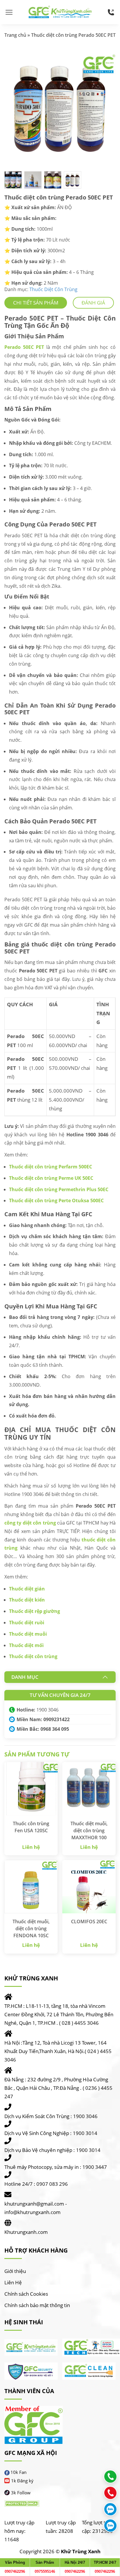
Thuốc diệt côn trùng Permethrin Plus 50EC (59, 1189)
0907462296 (15, 2571)
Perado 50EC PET (24, 347)
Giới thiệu (15, 2271)
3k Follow (21, 2493)
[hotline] (111, 12)
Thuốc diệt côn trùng (33, 1656)
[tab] (36, 303)
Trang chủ (15, 35)
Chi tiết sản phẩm (36, 303)
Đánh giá (93, 303)
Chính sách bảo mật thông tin (37, 2305)
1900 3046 (47, 1710)
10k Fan (18, 2472)
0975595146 (45, 2571)
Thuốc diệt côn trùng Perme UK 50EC (51, 1178)
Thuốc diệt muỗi (28, 1634)
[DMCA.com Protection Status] (22, 2504)
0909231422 (57, 1719)
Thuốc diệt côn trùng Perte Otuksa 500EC (56, 1200)
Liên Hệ (13, 2282)
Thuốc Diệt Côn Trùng (53, 289)
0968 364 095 (55, 1729)
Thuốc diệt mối (26, 1645)
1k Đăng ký (22, 2481)
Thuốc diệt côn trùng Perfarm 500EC (51, 1167)
